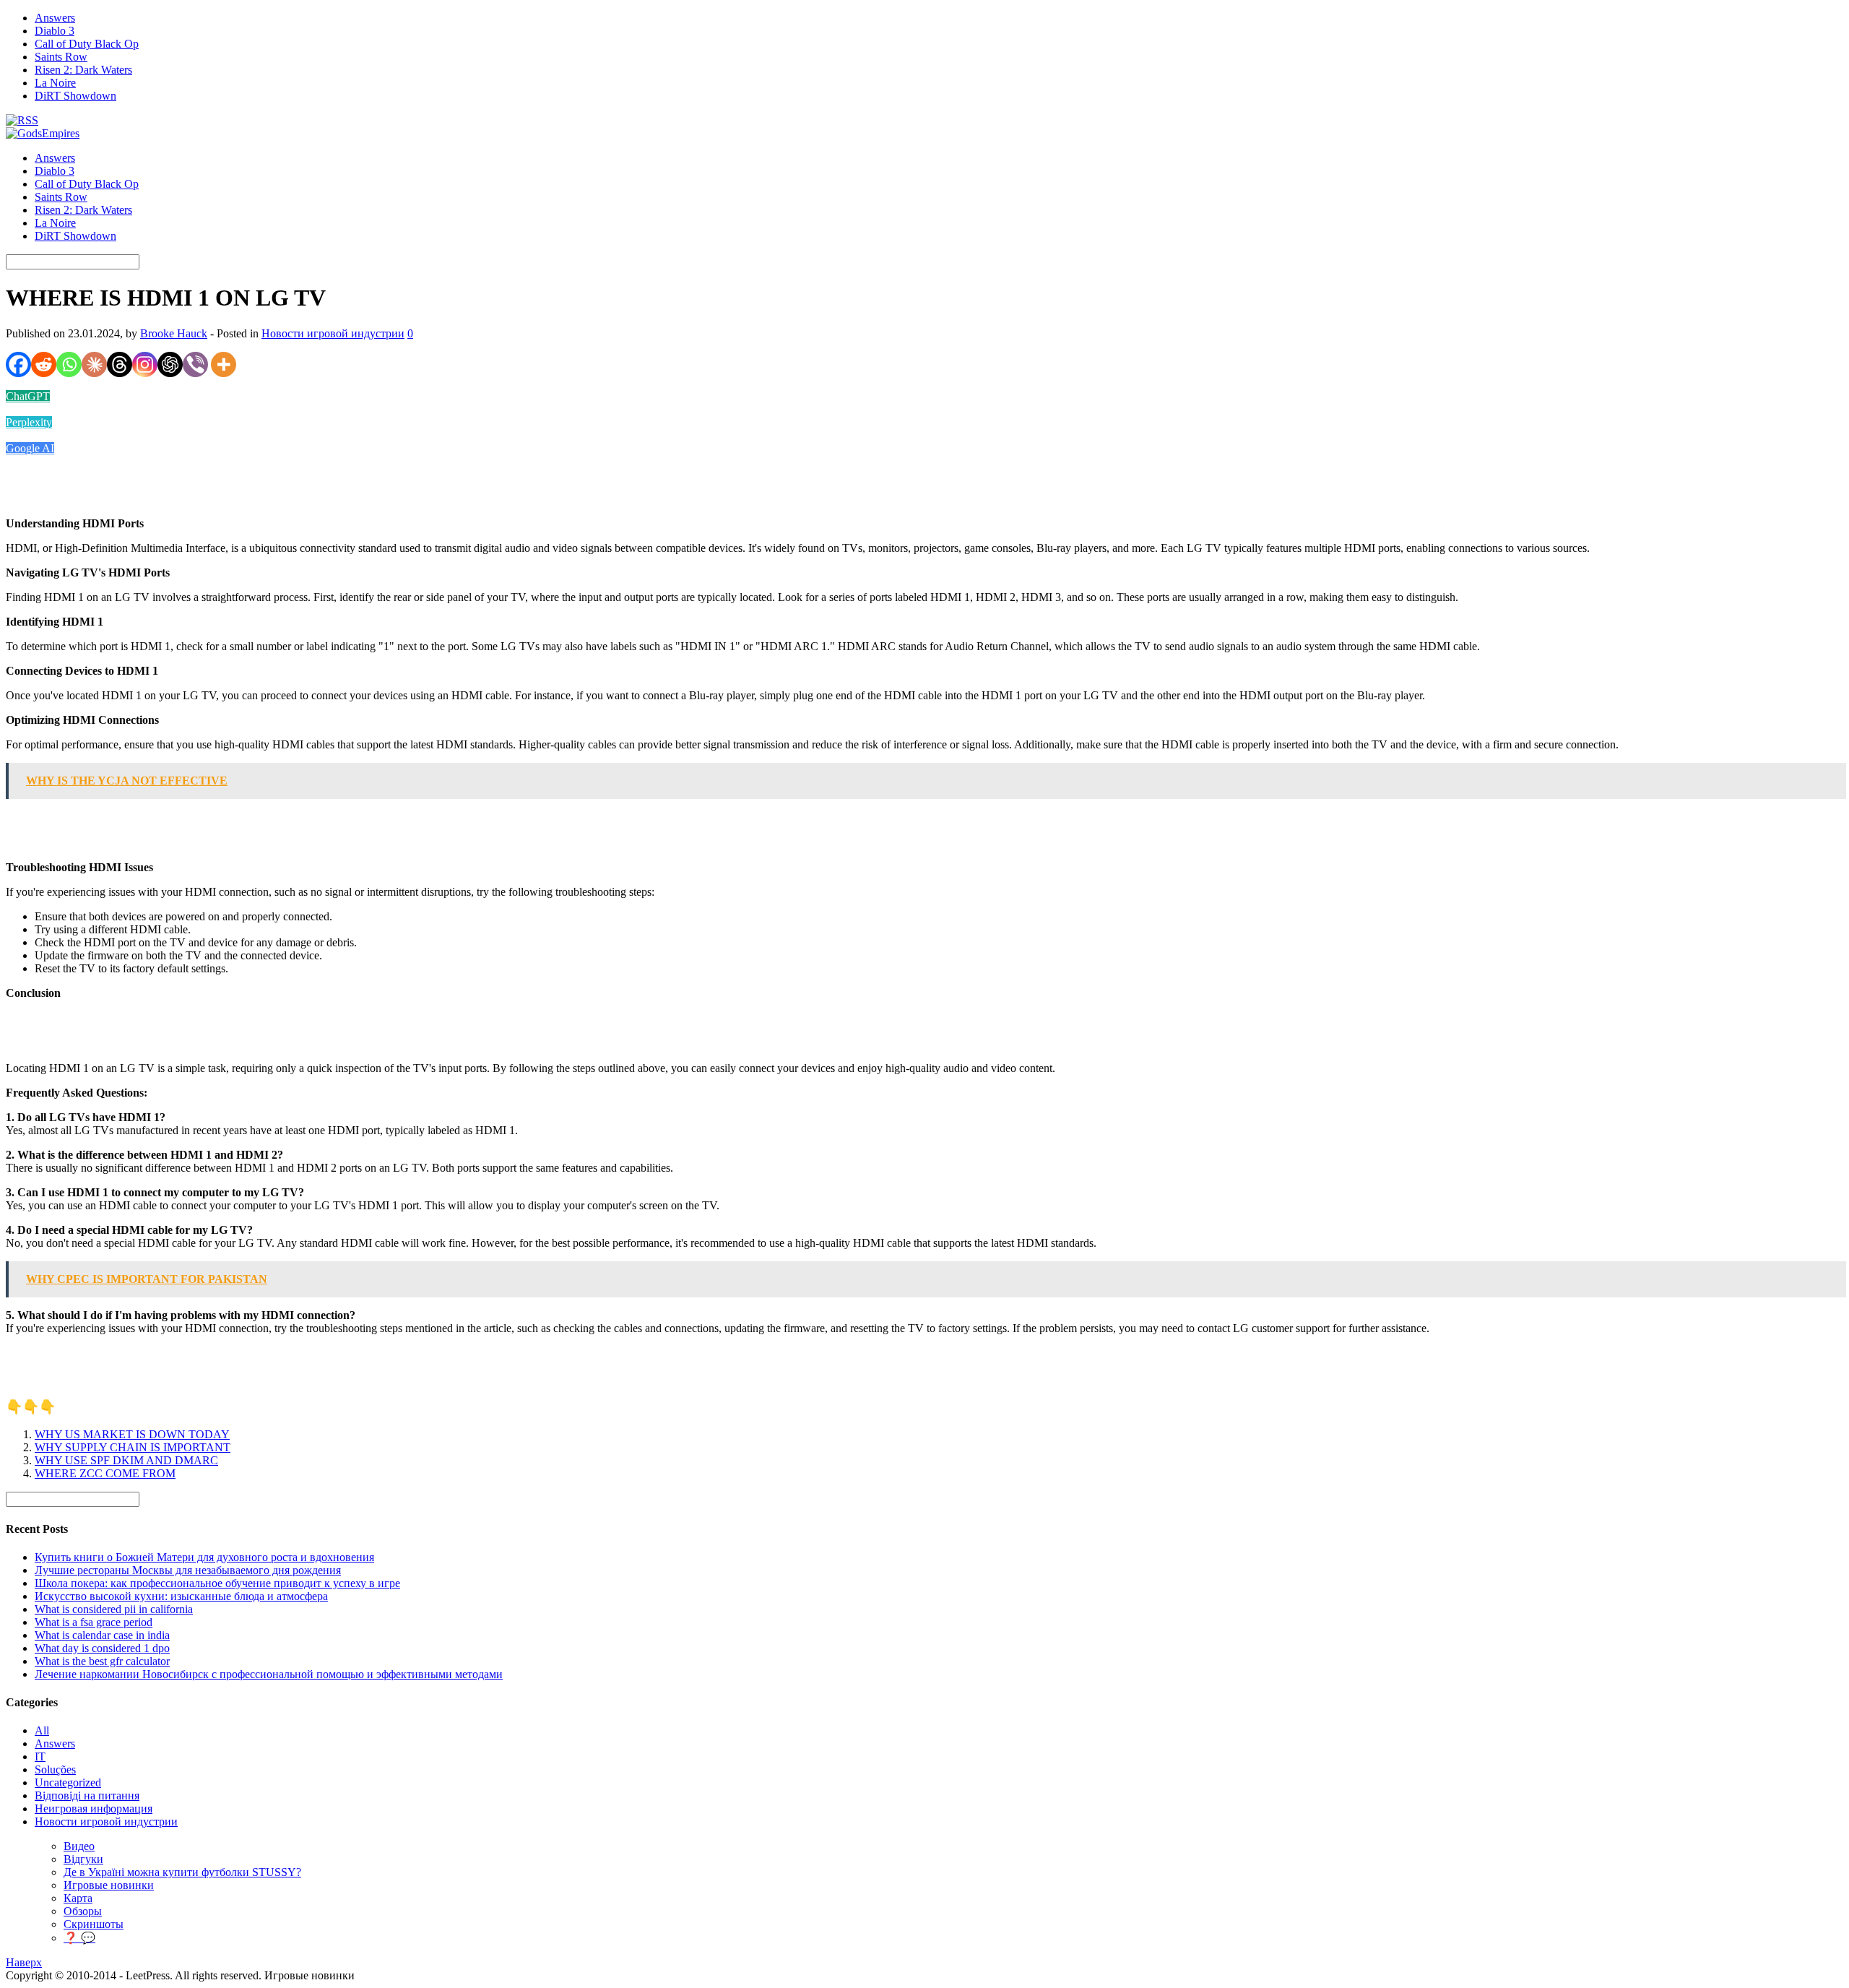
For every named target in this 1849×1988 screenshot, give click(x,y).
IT (40, 1756)
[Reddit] (44, 364)
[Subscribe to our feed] (22, 120)
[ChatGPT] (170, 364)
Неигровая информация (94, 1808)
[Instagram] (145, 364)
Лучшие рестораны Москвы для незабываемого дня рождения (188, 1570)
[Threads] (120, 364)
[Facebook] (18, 364)
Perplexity (29, 422)
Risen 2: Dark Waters (83, 70)
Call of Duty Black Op (87, 44)
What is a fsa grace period (94, 1622)
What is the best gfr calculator (102, 1661)
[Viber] (195, 364)
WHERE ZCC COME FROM (105, 1473)
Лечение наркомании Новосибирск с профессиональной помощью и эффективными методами (269, 1674)
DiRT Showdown (75, 96)
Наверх (24, 1962)
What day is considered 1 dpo (102, 1648)
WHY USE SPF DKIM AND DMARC (126, 1460)
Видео (79, 1846)
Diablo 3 (55, 31)
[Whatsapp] (69, 364)
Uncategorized (68, 1782)
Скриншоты (94, 1924)
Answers (55, 18)
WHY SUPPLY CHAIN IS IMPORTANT (133, 1447)
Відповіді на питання (87, 1795)
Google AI (30, 448)
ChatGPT (28, 396)
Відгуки (83, 1859)
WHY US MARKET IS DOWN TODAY (132, 1434)
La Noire (55, 83)
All (42, 1730)
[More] (224, 364)
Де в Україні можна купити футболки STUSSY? (182, 1872)
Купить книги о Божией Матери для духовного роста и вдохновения (204, 1557)
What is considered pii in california (114, 1609)
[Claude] (94, 364)
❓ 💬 (79, 1938)
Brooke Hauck (174, 333)
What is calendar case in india (102, 1635)
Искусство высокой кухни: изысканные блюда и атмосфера (181, 1596)
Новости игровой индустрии (333, 333)
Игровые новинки (109, 1885)
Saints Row (61, 57)
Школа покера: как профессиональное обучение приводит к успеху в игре (217, 1583)
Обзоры (83, 1911)
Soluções (55, 1769)
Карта (78, 1898)
